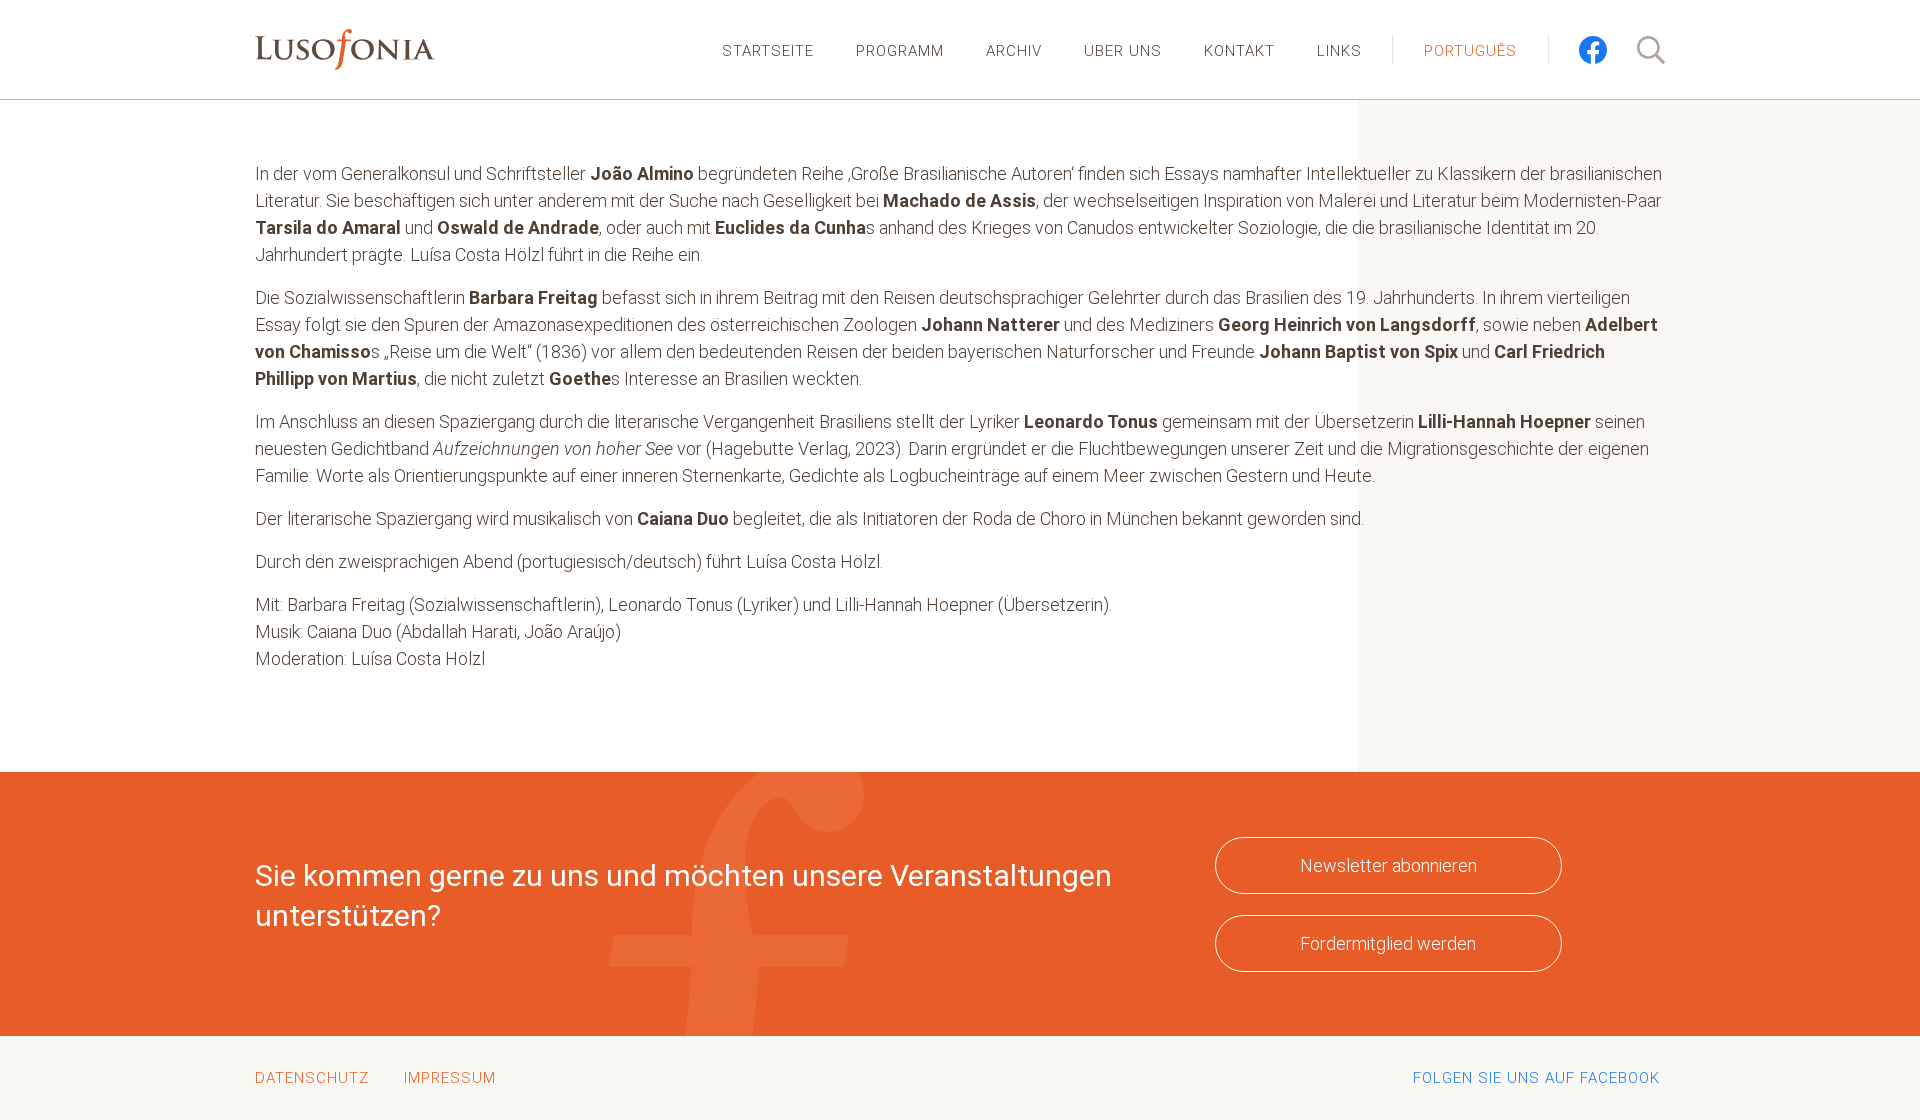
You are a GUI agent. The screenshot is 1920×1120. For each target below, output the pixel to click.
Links (1339, 51)
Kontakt (1239, 51)
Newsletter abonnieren (1388, 865)
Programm (900, 51)
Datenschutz (312, 1078)
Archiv (1014, 51)
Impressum (450, 1078)
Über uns (1123, 51)
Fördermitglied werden (1388, 943)
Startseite (768, 51)
